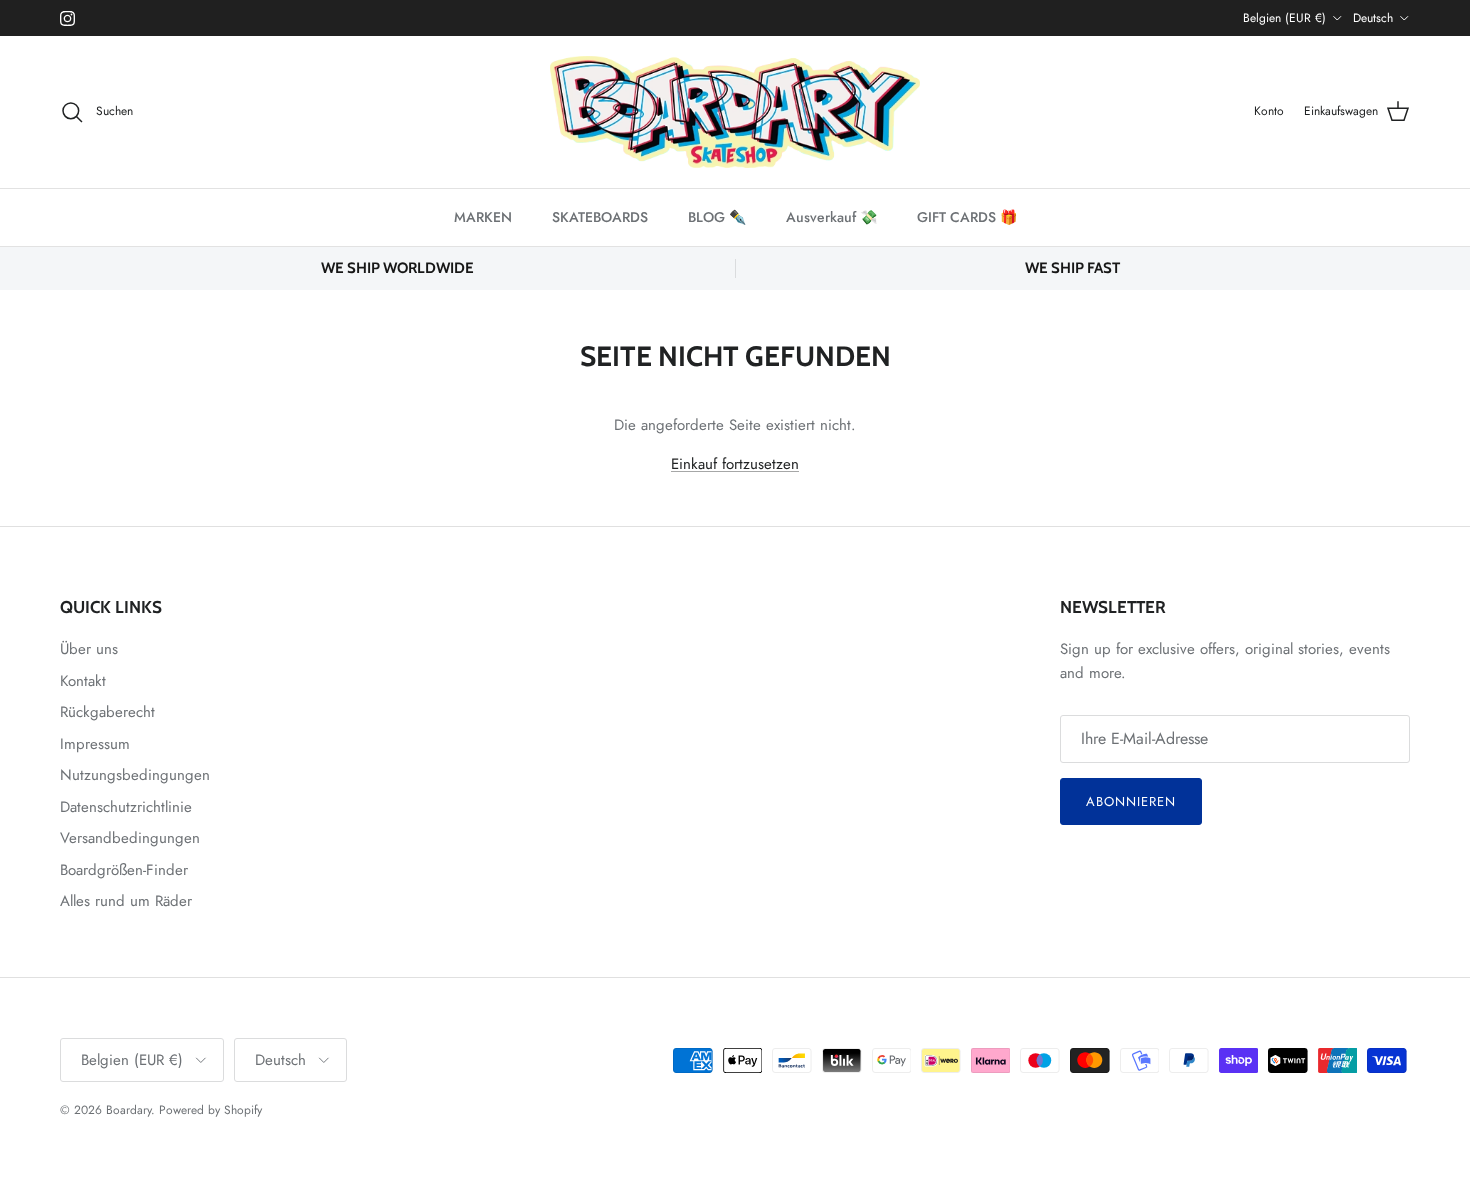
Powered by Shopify (210, 1110)
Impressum (95, 744)
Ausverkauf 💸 (831, 217)
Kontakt (83, 681)
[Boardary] (735, 112)
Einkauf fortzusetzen (735, 464)
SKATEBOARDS (600, 217)
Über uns (89, 649)
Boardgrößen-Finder (124, 870)
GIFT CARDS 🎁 (967, 217)
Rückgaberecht (107, 712)
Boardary (128, 1110)
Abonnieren (1131, 801)
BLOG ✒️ (717, 217)
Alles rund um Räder (126, 901)
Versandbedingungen (130, 838)
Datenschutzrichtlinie (126, 807)
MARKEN (483, 217)
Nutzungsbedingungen (135, 775)
